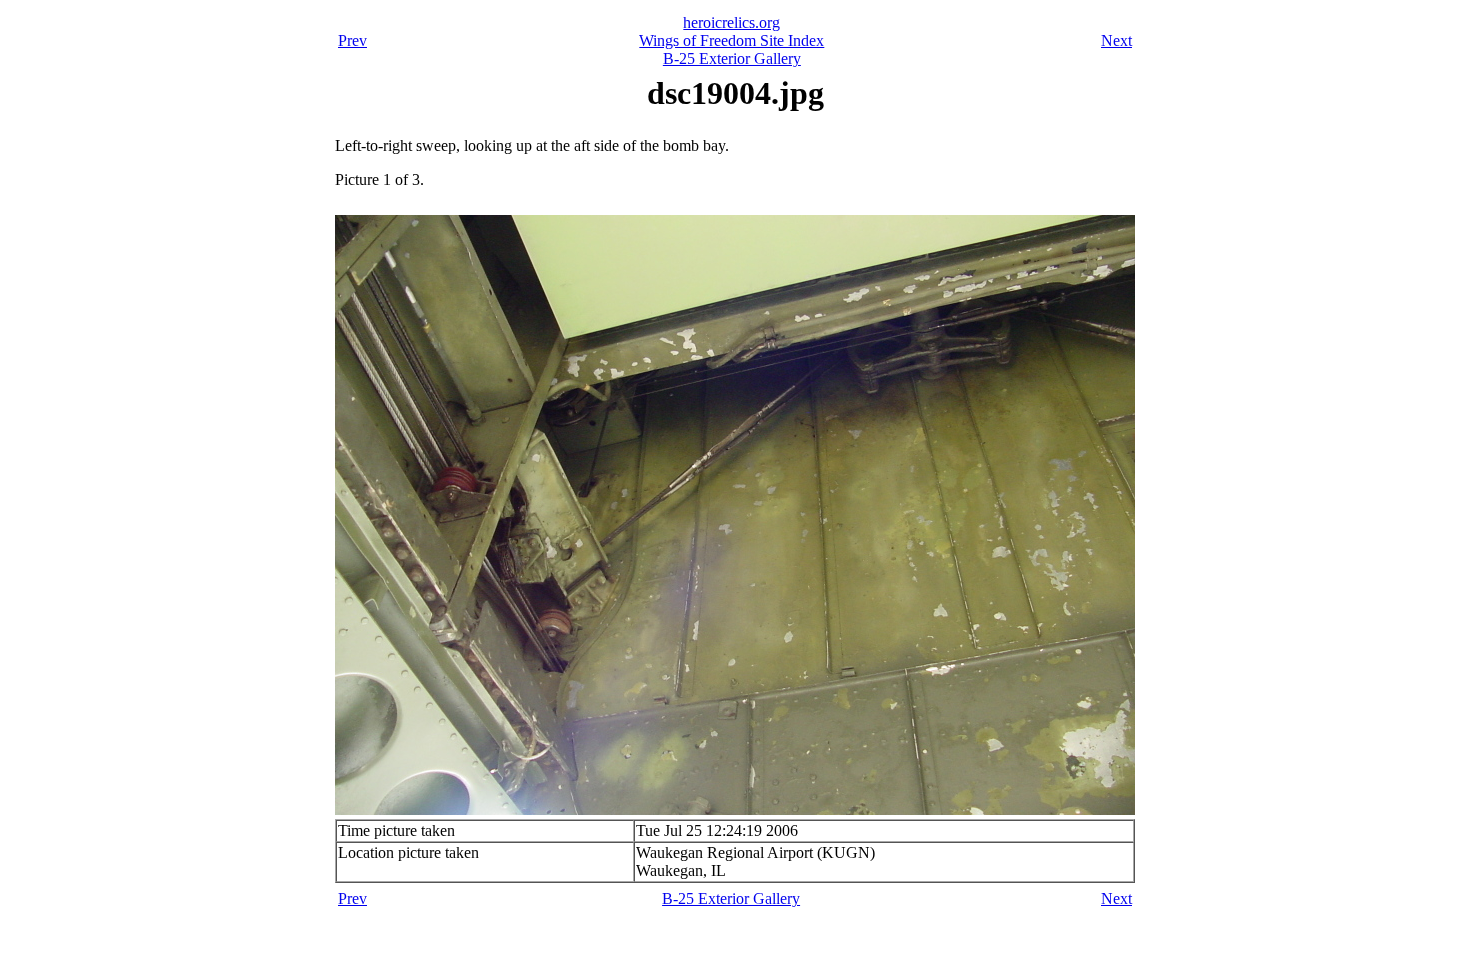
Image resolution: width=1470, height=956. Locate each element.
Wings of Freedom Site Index (731, 40)
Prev (352, 40)
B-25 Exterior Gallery (732, 58)
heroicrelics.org (731, 22)
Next (1116, 40)
